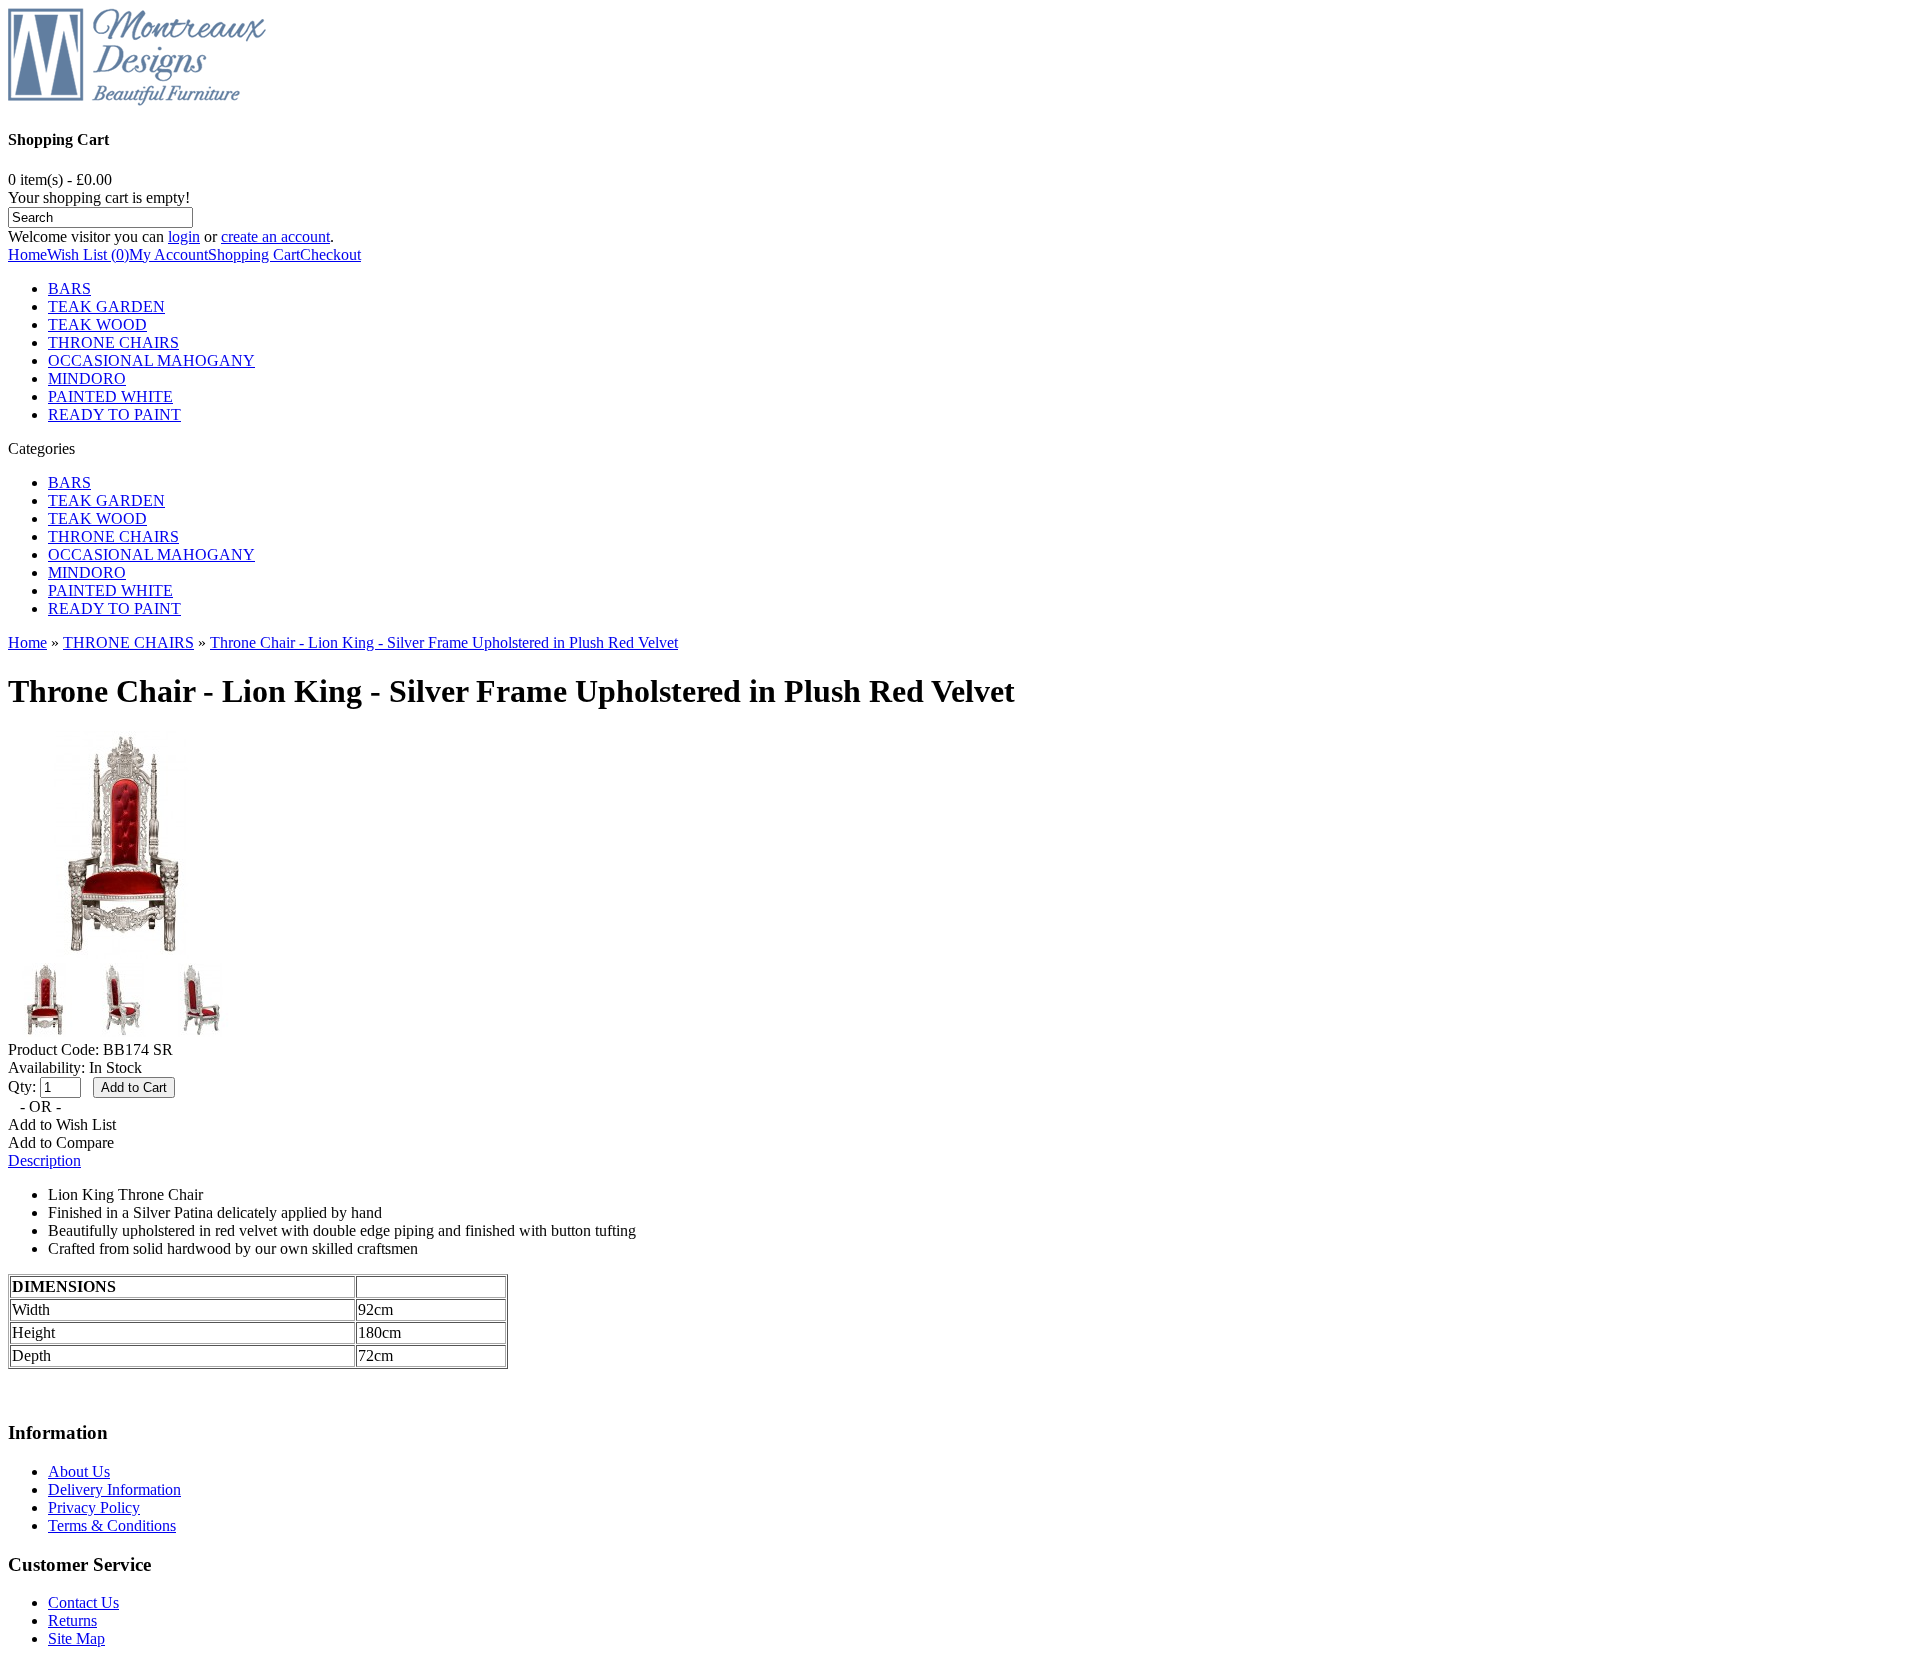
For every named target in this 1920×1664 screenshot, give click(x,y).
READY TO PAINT (114, 414)
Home (27, 254)
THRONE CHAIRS (113, 342)
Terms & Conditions (112, 1525)
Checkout (330, 254)
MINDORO (87, 378)
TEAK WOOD (97, 324)
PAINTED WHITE (110, 396)
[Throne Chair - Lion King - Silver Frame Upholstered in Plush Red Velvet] (122, 953)
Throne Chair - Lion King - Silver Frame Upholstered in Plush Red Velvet (444, 642)
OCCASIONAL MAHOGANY (151, 360)
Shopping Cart (254, 254)
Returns (72, 1620)
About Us (79, 1471)
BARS (69, 288)
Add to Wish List (62, 1124)
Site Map (76, 1638)
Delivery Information (114, 1489)
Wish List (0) (88, 254)
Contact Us (83, 1602)
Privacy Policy (94, 1507)
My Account (168, 254)
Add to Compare (61, 1142)
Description (44, 1160)
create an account (275, 236)
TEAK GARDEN (106, 306)
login (184, 236)
